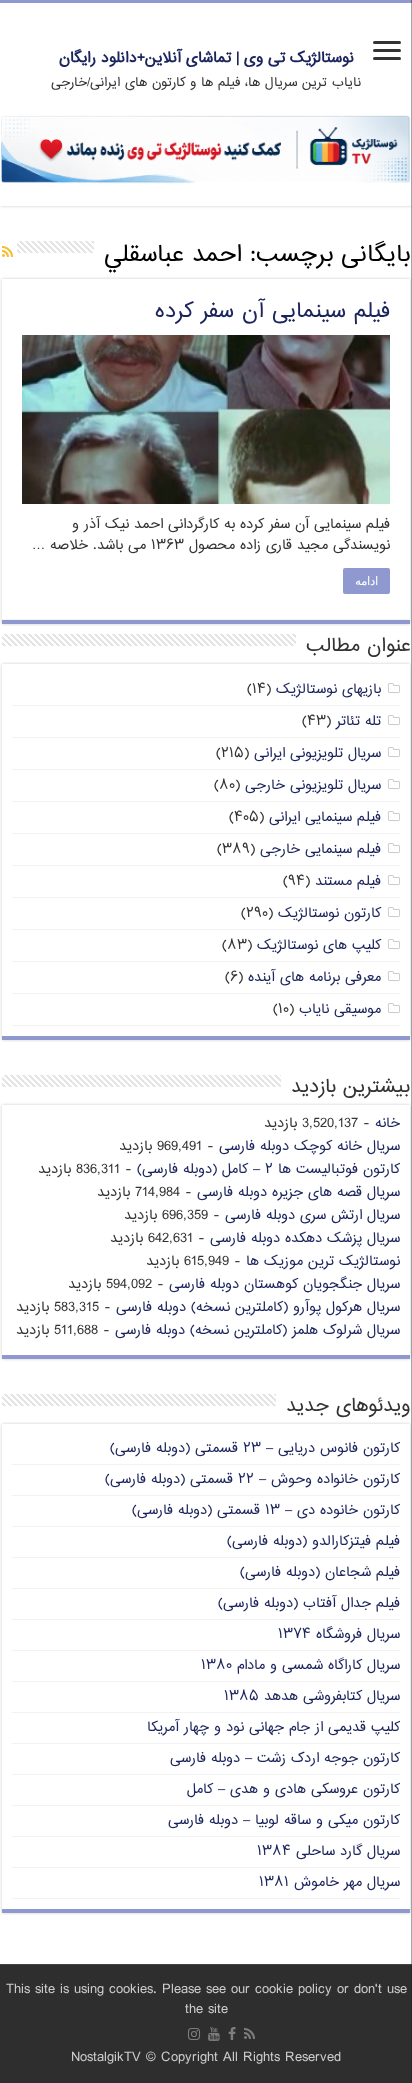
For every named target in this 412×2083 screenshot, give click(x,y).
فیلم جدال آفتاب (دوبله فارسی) (309, 1603)
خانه (387, 1123)
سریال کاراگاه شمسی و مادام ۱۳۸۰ (300, 1665)
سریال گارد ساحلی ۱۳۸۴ (328, 1851)
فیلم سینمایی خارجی (320, 849)
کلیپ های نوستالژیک (319, 945)
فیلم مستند (348, 881)
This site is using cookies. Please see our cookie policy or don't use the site (206, 1999)
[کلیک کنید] (206, 149)
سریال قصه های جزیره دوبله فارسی (298, 1192)
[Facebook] (232, 2034)
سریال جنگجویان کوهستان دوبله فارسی (284, 1284)
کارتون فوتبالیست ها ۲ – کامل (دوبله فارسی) (268, 1169)
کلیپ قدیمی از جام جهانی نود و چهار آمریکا (273, 1727)
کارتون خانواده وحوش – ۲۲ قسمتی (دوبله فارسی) (252, 1479)
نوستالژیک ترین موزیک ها (323, 1261)
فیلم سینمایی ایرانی (325, 817)
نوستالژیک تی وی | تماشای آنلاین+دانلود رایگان (206, 58)
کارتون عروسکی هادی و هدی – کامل (293, 1789)
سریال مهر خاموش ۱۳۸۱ (329, 1882)
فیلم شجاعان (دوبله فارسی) (320, 1572)
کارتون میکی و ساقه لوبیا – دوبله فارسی (284, 1820)
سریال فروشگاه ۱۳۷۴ (339, 1634)
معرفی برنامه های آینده (314, 977)
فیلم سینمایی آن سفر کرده (272, 312)
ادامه (366, 581)
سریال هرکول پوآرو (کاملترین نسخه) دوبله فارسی (258, 1307)
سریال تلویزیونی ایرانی (317, 753)
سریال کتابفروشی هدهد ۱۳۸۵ (312, 1696)
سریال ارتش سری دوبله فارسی (312, 1215)
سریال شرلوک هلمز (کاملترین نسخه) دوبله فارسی (257, 1330)
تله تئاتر (358, 721)
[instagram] (194, 2034)
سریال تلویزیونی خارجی (313, 785)
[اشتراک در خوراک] (7, 253)
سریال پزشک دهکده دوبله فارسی (305, 1238)
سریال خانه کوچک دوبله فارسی (309, 1146)
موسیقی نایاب (340, 1009)
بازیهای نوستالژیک (328, 689)
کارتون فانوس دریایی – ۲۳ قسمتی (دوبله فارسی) (255, 1448)
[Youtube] (214, 2034)
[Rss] (249, 2034)
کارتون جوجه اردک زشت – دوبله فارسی (285, 1758)
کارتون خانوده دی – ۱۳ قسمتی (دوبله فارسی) (266, 1510)
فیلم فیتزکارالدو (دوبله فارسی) (313, 1541)
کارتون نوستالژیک (329, 913)
